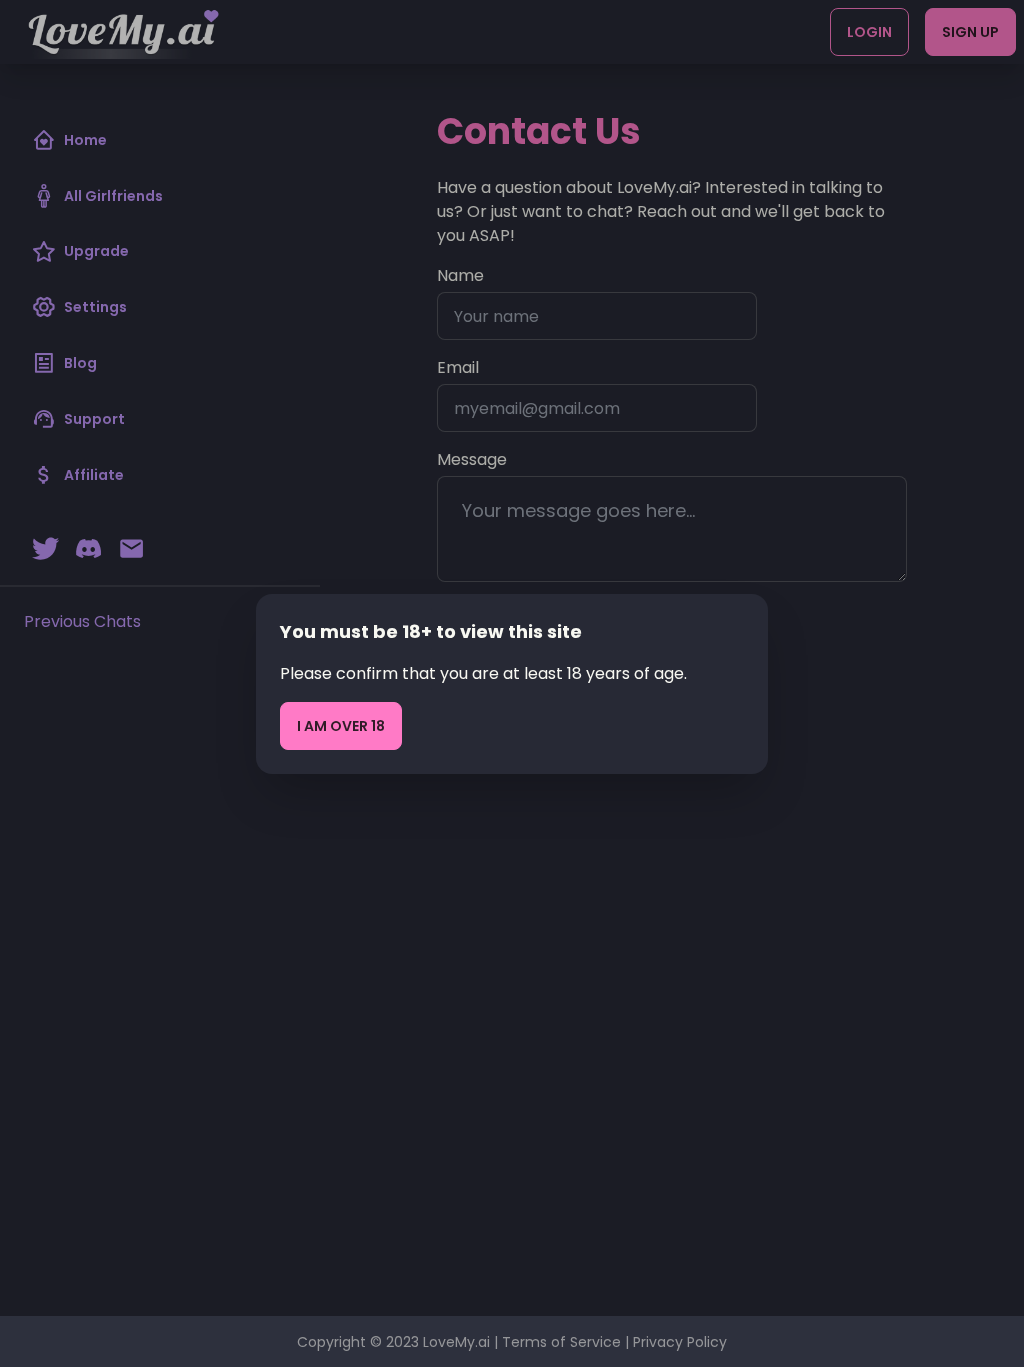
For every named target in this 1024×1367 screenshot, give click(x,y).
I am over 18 (341, 726)
